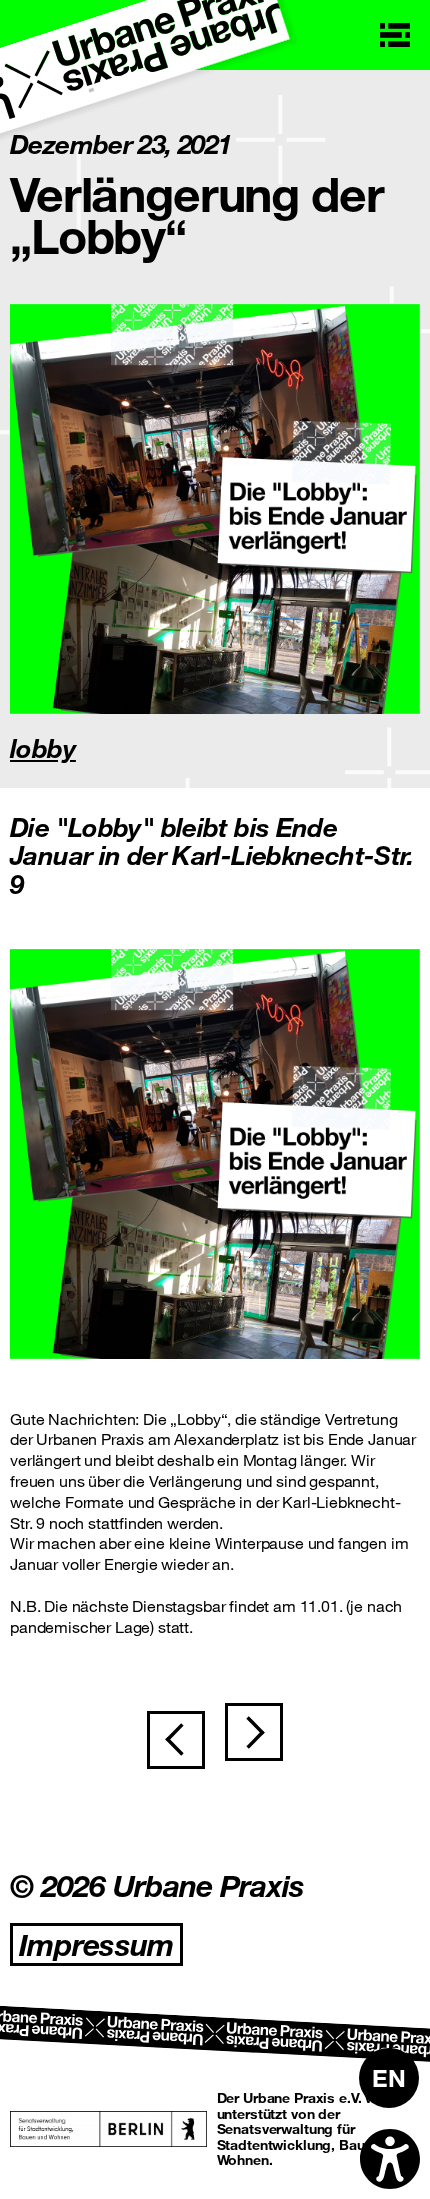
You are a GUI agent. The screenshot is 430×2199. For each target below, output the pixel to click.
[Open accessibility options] (390, 2159)
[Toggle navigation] (395, 35)
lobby (43, 747)
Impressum (96, 1944)
